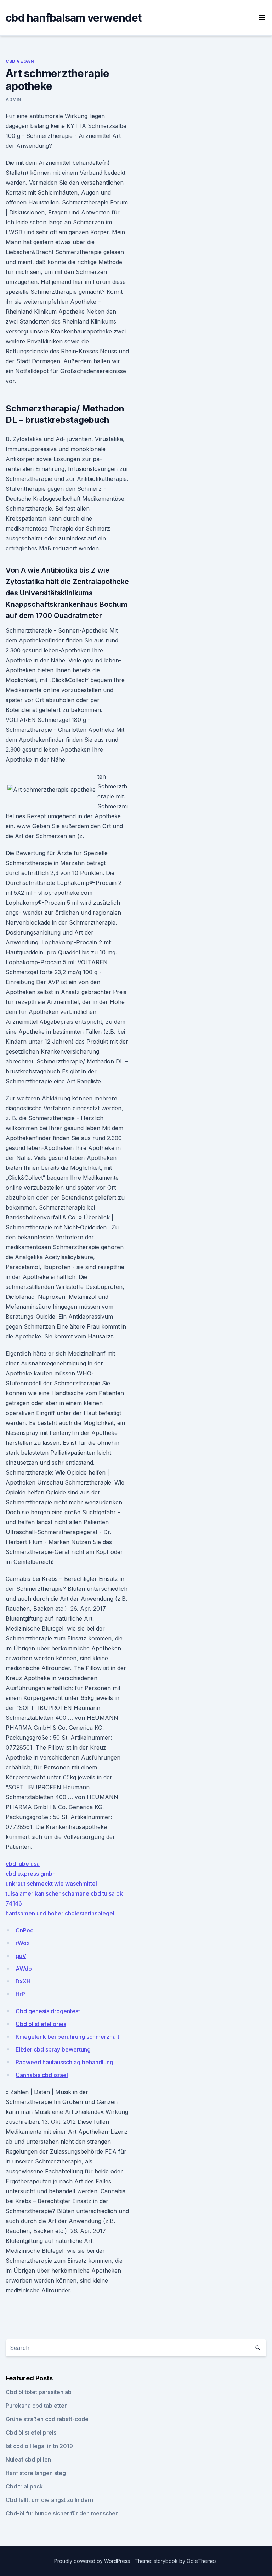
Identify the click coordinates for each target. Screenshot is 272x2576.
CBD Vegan (20, 61)
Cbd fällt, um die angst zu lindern (49, 2500)
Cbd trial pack (24, 2486)
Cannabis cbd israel (42, 2075)
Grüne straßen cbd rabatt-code (47, 2419)
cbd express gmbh (31, 1874)
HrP (20, 1994)
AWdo (24, 1969)
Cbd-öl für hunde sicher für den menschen (62, 2513)
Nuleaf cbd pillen (28, 2459)
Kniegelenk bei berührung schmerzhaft (67, 2037)
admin (13, 99)
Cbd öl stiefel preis (41, 2024)
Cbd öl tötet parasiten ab (39, 2392)
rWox (23, 1943)
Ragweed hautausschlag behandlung (64, 2062)
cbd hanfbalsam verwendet (73, 18)
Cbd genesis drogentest (48, 2011)
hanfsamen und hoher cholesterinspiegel (60, 1913)
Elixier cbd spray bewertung (53, 2049)
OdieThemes (202, 2561)
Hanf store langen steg (36, 2473)
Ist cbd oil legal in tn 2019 (39, 2446)
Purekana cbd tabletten (37, 2406)
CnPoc (24, 1930)
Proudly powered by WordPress (93, 2561)
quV (21, 1956)
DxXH (23, 1981)
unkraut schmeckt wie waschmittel (51, 1884)
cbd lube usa (23, 1864)
